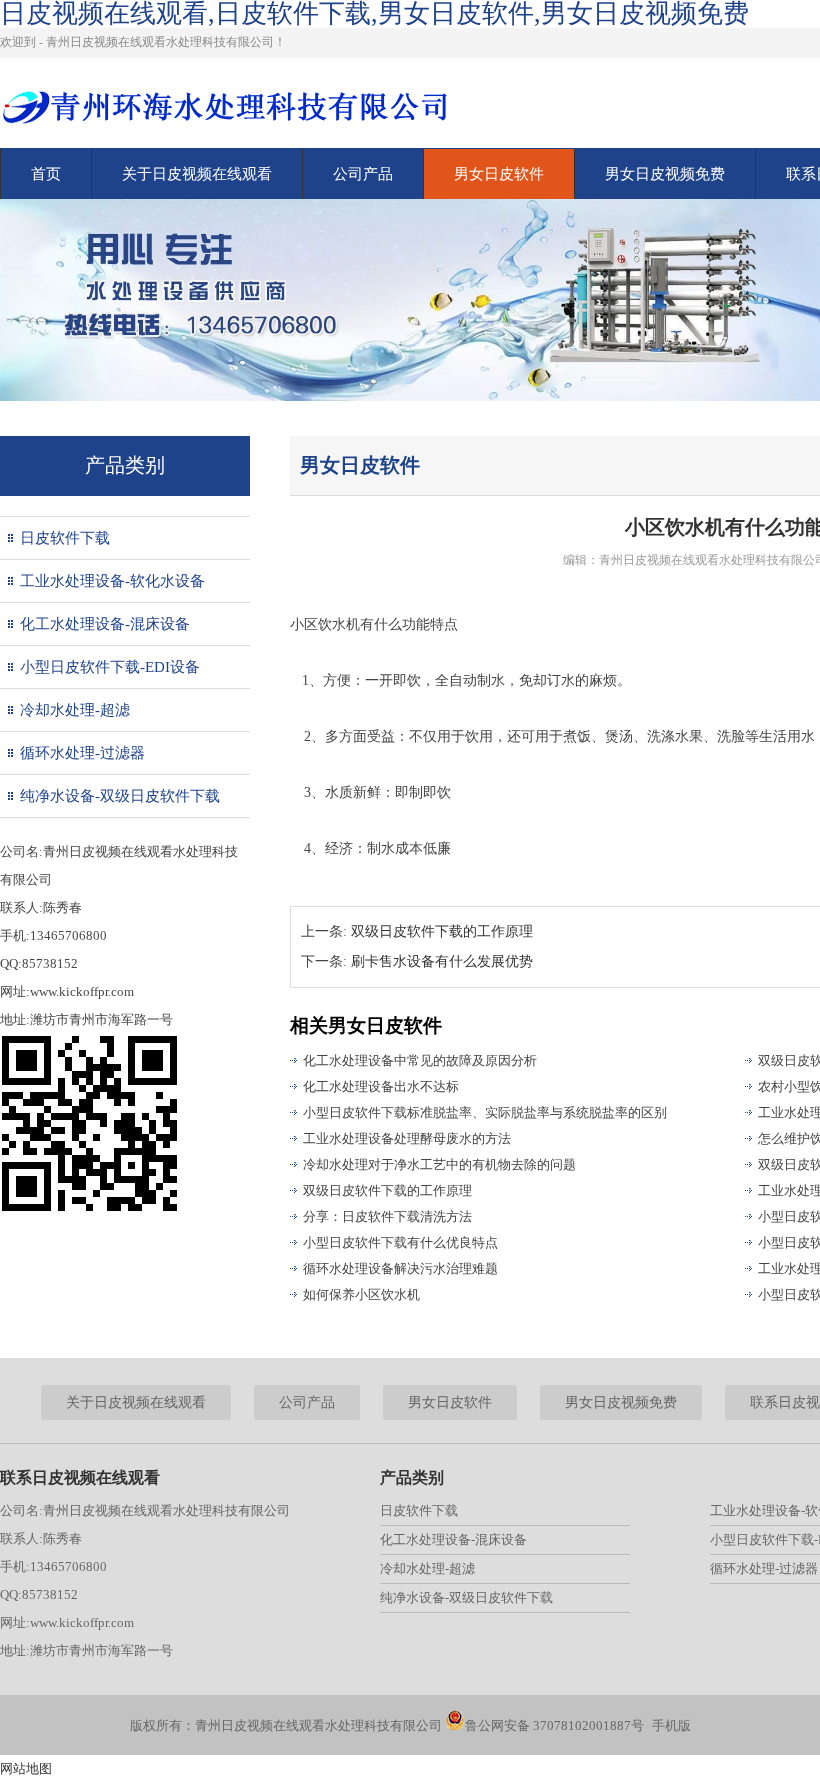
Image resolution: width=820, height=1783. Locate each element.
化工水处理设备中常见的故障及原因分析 (420, 1060)
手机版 (671, 1725)
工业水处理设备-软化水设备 (112, 581)
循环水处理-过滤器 (82, 753)
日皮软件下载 (65, 538)
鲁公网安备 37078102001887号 (554, 1725)
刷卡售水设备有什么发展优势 (442, 961)
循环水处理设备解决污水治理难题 (400, 1268)
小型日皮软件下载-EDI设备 (110, 667)
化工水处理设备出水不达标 (381, 1086)
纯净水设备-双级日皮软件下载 (120, 796)
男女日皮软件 (499, 174)
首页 (46, 174)
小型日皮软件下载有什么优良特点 (400, 1242)
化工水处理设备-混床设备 (105, 624)
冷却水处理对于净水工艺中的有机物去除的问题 (439, 1164)
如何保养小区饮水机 (361, 1294)
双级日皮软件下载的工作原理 (442, 931)
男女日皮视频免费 (665, 174)
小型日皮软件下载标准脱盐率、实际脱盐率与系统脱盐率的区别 (485, 1112)
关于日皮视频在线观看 (197, 174)
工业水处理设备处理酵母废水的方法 (407, 1138)
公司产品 (363, 174)
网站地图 (26, 1768)
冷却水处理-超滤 (75, 710)
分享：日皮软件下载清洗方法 (387, 1216)
